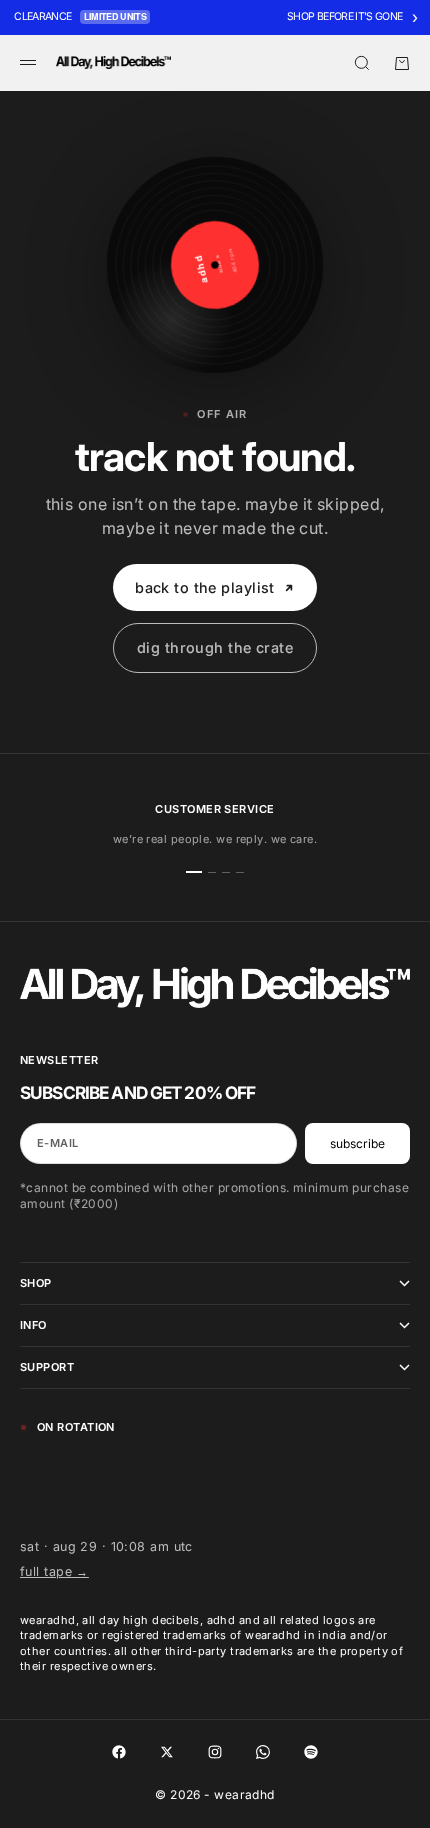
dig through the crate (215, 647)
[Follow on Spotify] (311, 1752)
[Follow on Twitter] (167, 1752)
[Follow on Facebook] (119, 1752)
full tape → (54, 1571)
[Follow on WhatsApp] (263, 1752)
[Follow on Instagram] (215, 1752)
